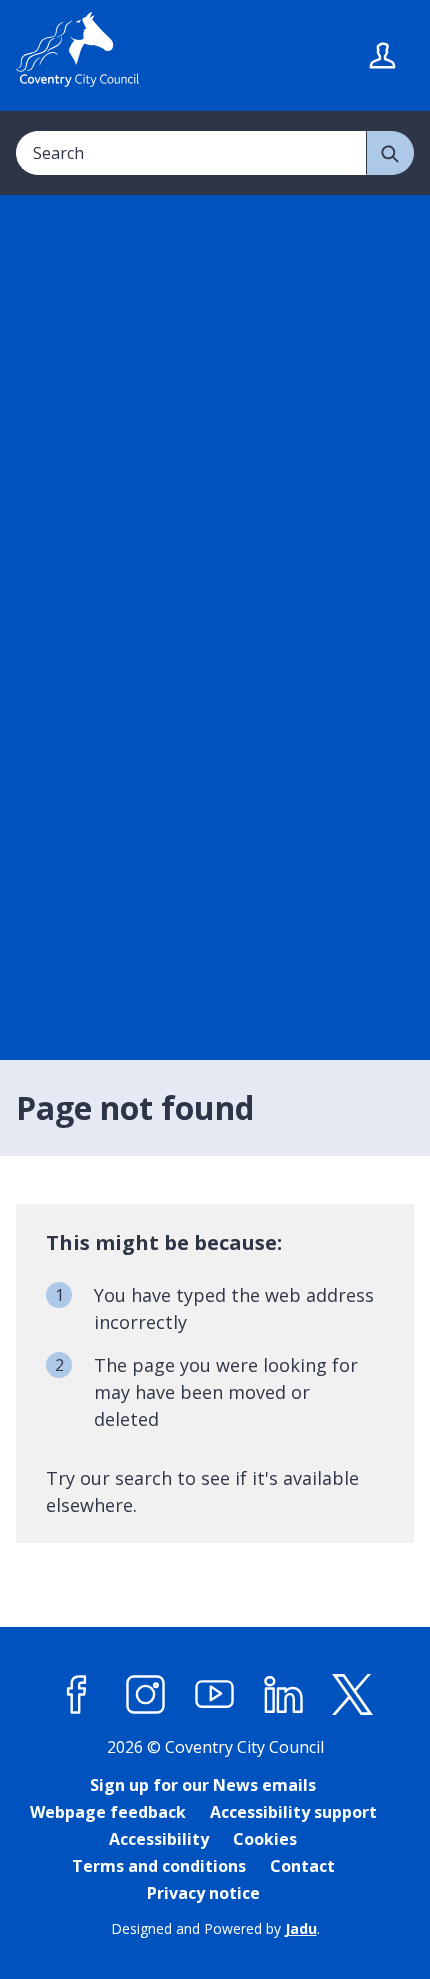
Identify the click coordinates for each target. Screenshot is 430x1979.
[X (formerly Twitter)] (353, 1695)
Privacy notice (203, 1893)
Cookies (265, 1839)
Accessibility (159, 1839)
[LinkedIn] (284, 1695)
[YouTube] (215, 1695)
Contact (302, 1866)
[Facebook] (77, 1695)
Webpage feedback (108, 1812)
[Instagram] (146, 1695)
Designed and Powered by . (215, 1928)
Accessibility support (293, 1812)
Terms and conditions (159, 1866)
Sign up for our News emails (203, 1785)
